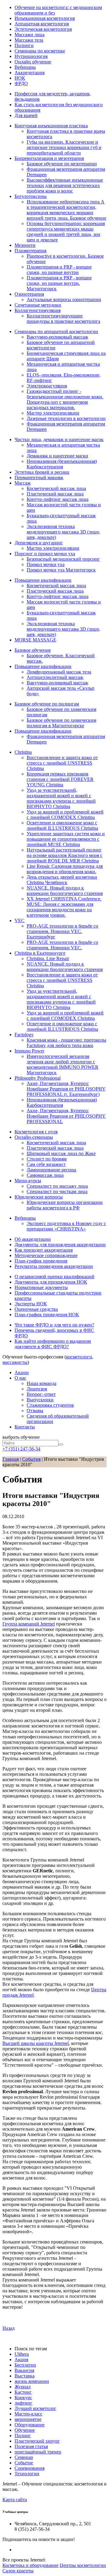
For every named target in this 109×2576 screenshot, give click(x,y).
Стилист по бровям (47, 1159)
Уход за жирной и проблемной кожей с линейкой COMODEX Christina (65, 815)
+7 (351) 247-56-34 (21, 1449)
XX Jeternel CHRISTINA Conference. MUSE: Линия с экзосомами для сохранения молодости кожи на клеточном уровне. (64, 907)
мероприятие (28, 2419)
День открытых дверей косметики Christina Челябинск (62, 880)
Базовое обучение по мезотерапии (62, 164)
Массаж (23, 483)
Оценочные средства (36, 1309)
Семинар (24, 2457)
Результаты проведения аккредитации (54, 1266)
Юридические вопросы (39, 1197)
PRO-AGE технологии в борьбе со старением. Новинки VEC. (62, 945)
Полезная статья (31, 2446)
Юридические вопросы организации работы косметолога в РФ (65, 1205)
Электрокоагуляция (47, 386)
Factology (24, 1035)
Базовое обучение (33, 650)
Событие (24, 2463)
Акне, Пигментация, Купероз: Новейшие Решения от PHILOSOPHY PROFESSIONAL (66, 1116)
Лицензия (37, 1389)
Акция (21, 2359)
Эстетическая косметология (43, 29)
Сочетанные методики (38, 305)
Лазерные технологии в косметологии (66, 418)
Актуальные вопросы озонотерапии (64, 299)
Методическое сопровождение (46, 1255)
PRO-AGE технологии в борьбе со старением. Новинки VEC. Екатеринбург (62, 931)
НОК (20, 78)
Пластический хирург (37, 2441)
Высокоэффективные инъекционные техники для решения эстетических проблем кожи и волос (65, 185)
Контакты (25, 1427)
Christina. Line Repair (48, 958)
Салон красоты (18, 2571)
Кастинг (23, 2392)
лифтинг (23, 2403)
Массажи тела (29, 40)
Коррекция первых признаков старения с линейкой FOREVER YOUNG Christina (60, 779)
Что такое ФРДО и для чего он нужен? (54, 1325)
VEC (20, 920)
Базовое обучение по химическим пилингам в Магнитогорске (61, 723)
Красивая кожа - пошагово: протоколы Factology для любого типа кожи (66, 1043)
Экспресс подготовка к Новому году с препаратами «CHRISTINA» (66, 1226)
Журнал (23, 2387)
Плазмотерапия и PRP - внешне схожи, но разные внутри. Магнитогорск (59, 283)
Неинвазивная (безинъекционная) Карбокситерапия (62, 464)
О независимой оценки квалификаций (54, 1277)
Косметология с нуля (36, 1132)
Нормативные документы (41, 1287)
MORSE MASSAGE (35, 640)
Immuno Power (29, 1051)
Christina (23, 752)
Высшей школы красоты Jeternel (36, 2043)
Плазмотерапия (30, 251)
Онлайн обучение (33, 62)
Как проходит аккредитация (44, 1250)
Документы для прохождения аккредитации (60, 1245)
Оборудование (30, 2425)
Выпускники (40, 1400)
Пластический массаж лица (55, 494)
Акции (22, 1372)
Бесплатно (25, 2365)
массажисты (15, 1362)
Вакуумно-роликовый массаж (57, 337)
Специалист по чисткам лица (57, 1191)
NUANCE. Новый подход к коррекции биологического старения (65, 891)
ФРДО (21, 83)
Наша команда (41, 1383)
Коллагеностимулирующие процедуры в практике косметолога (63, 318)
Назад (8, 2328)
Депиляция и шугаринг (39, 543)
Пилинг (23, 2436)
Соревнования (30, 2468)
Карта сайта (15, 2500)
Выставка (25, 2376)
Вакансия (24, 2370)
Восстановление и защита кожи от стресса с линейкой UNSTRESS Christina (62, 763)
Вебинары (25, 67)
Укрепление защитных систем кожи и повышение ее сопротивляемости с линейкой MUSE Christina (66, 839)
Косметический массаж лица (56, 488)
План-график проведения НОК (47, 1315)
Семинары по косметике (40, 51)
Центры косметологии (83, 2565)
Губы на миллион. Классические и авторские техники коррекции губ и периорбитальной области (64, 147)
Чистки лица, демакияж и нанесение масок (59, 439)
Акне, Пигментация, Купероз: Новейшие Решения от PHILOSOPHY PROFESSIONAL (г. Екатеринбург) (66, 1089)
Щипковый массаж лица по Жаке (61, 1153)
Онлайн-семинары (34, 1137)
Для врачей (26, 115)
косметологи (79, 1357)
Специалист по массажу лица (57, 1186)
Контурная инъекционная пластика (51, 126)
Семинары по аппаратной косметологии (56, 331)
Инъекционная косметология (45, 18)
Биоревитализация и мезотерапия (49, 158)
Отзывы (35, 1411)
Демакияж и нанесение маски (57, 456)
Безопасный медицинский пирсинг (63, 559)
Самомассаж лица (45, 1175)
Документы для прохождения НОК (51, 1282)
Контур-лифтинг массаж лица (58, 499)
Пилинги (24, 45)
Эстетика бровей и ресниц (42, 472)
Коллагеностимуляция (38, 310)
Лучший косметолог (35, 2408)
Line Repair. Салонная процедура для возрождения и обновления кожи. (65, 869)
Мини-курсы (28, 1181)
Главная (11, 1459)
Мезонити (25, 245)
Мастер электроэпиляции (53, 413)
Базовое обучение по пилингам (47, 704)
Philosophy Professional (38, 1078)
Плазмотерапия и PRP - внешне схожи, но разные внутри (59, 270)
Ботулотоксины (31, 196)
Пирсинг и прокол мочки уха (45, 554)
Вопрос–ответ (41, 1394)
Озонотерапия (29, 294)
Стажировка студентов (50, 1405)
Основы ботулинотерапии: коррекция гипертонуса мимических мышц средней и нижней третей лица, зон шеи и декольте (66, 232)
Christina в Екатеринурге (40, 953)
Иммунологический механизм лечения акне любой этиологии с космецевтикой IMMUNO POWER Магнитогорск (63, 1064)
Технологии (27, 2474)
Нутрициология (31, 56)
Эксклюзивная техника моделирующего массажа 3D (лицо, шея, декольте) (63, 532)
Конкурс (23, 2398)
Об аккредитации (33, 1239)
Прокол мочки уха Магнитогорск (61, 570)
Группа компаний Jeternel (29, 1624)
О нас (20, 1378)
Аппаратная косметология (42, 24)
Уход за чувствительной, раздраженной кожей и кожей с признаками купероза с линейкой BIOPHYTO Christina (61, 798)
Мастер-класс (28, 2414)
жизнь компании (32, 2381)
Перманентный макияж (39, 478)
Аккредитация (30, 73)
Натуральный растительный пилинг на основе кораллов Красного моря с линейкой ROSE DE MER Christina (64, 855)
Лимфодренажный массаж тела (59, 672)
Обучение (25, 2430)
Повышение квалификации (43, 580)
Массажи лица (30, 35)
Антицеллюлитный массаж (55, 677)
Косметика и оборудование (30, 2565)
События (31, 1459)
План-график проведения (41, 1261)
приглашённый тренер (38, 2452)
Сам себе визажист (46, 1164)
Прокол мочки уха (46, 564)
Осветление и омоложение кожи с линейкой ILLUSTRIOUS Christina (62, 825)
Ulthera (22, 2354)
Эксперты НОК (31, 1304)
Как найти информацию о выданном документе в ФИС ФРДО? (53, 1344)
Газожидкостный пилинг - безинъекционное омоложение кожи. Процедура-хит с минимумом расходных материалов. (65, 399)
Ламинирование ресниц (51, 1170)
